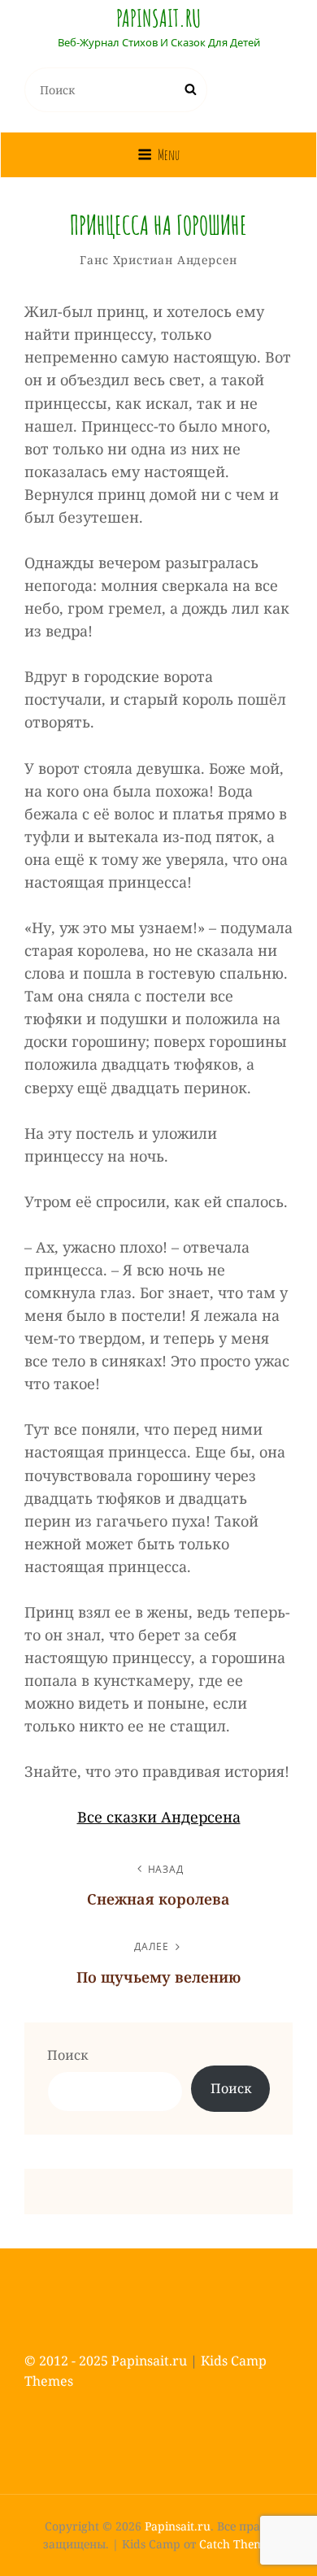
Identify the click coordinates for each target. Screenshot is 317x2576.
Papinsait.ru (158, 18)
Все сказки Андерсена (159, 1817)
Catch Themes (237, 2544)
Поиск (67, 2055)
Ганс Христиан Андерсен (158, 260)
